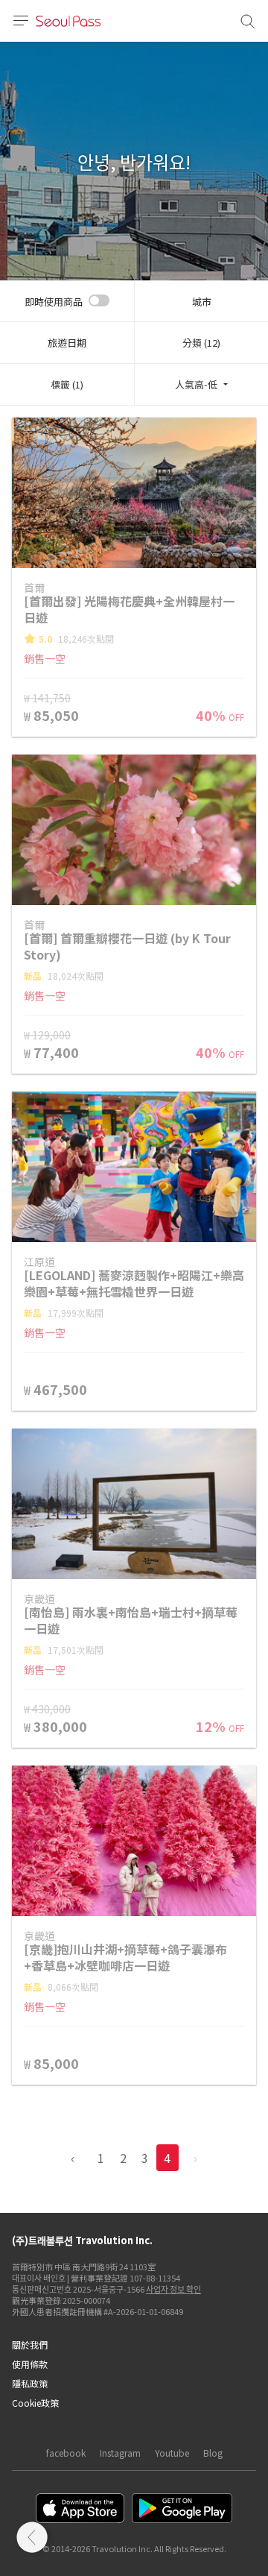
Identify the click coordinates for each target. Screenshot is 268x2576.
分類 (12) (201, 343)
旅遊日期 (67, 343)
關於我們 (30, 2344)
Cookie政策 (35, 2403)
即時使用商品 (54, 302)
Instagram (120, 2453)
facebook (66, 2453)
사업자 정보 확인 (173, 2289)
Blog (213, 2453)
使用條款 (30, 2364)
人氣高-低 (196, 384)
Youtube (172, 2453)
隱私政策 (30, 2383)
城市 (202, 302)
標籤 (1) (67, 384)
